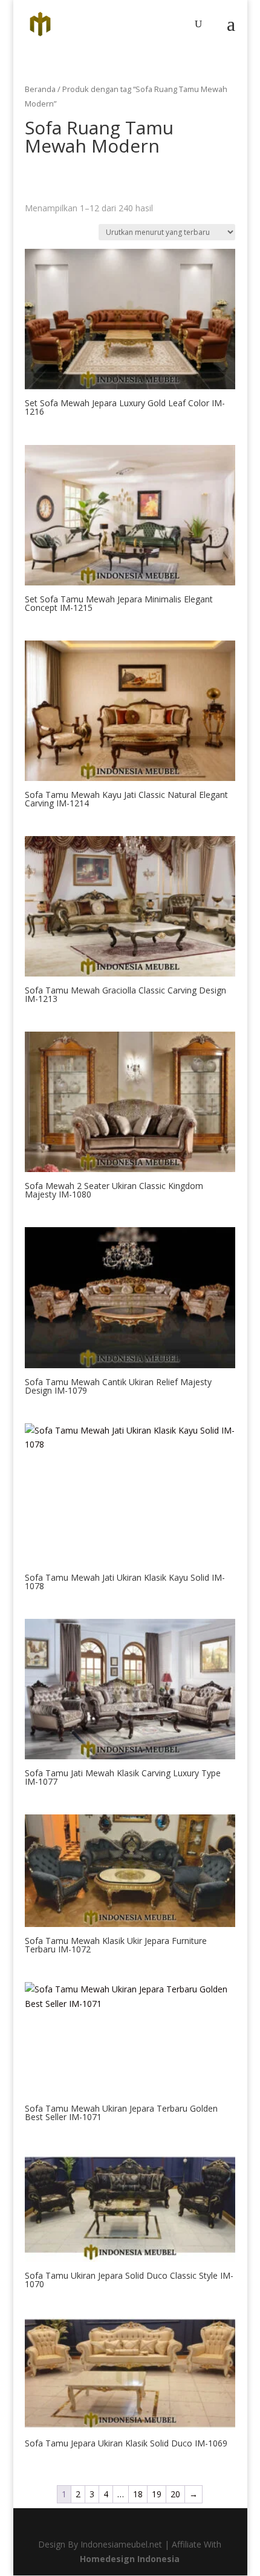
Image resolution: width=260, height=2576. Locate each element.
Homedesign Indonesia (130, 2559)
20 (175, 2494)
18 (138, 2494)
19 (157, 2494)
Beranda (40, 89)
